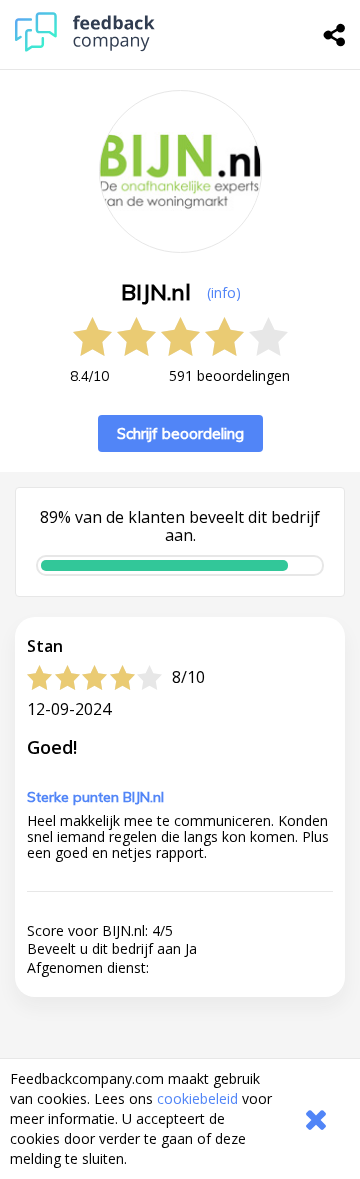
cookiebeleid (197, 1098)
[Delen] (335, 35)
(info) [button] (224, 292)
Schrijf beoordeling (180, 433)
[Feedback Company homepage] (85, 46)
